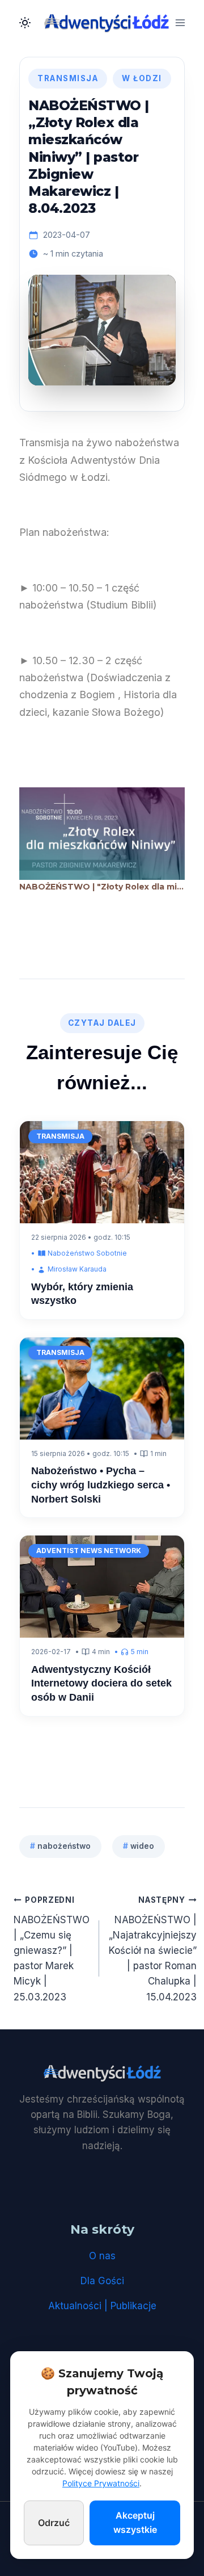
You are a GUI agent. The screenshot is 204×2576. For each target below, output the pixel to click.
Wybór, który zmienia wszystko (82, 1294)
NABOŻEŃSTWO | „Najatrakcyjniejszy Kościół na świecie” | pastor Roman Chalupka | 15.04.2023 (153, 1949)
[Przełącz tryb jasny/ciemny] (25, 23)
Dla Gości (102, 2281)
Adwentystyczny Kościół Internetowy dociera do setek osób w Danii (101, 1683)
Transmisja (68, 78)
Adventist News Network (89, 1551)
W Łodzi (142, 78)
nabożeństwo (60, 1846)
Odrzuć (54, 2523)
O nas (102, 2256)
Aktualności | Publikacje (102, 2306)
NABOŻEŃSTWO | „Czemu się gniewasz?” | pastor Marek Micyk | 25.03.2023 (52, 1949)
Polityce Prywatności (101, 2483)
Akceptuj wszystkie (135, 2523)
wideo (139, 1846)
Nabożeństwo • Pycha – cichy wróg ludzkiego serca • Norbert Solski (101, 1485)
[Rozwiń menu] (180, 22)
